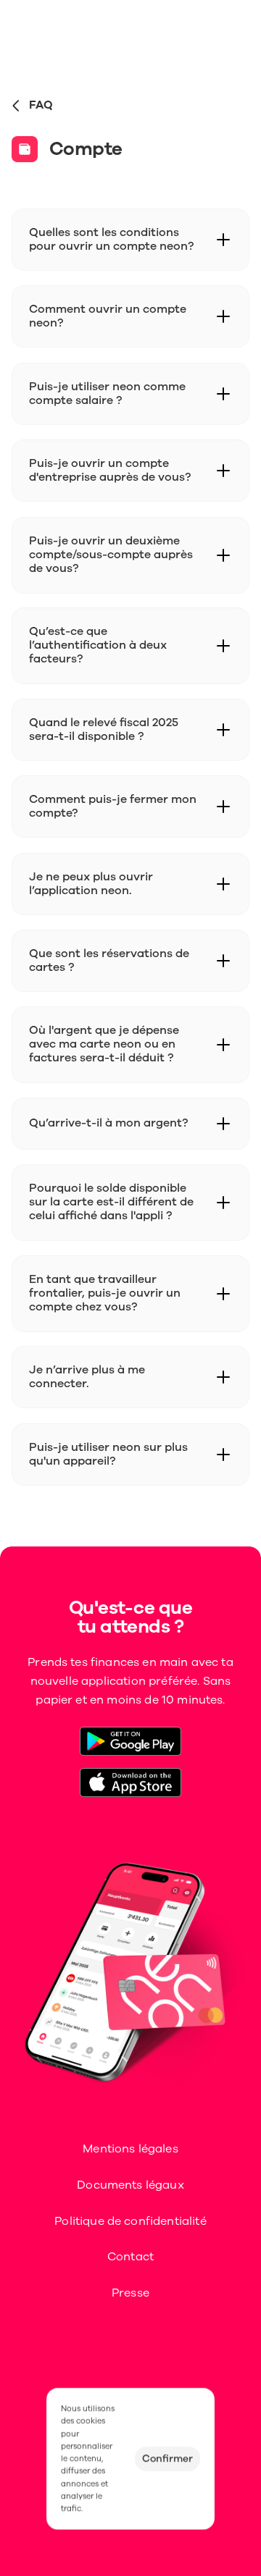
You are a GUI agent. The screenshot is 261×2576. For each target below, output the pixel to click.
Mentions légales (130, 2149)
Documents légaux (130, 2185)
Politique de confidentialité (130, 2221)
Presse (130, 2293)
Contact (130, 2257)
